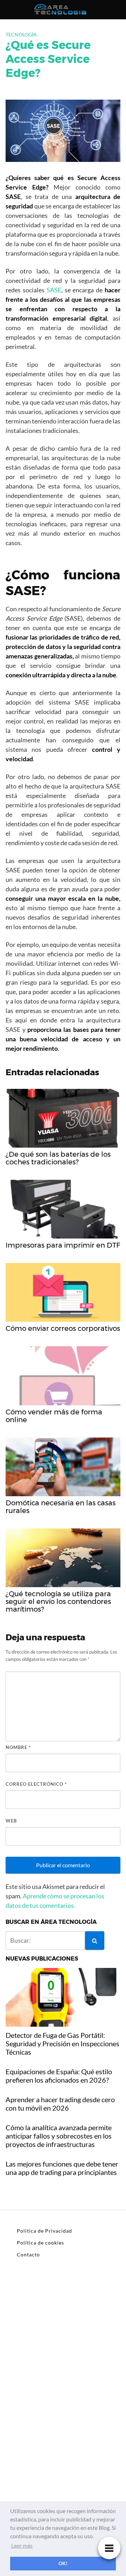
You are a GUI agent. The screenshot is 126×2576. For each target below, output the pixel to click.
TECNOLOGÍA (21, 34)
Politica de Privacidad (44, 2231)
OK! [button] (63, 2563)
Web (11, 1821)
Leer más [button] (22, 2545)
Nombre (18, 1747)
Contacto (28, 2254)
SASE (54, 290)
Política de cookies (40, 2243)
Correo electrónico (36, 1784)
